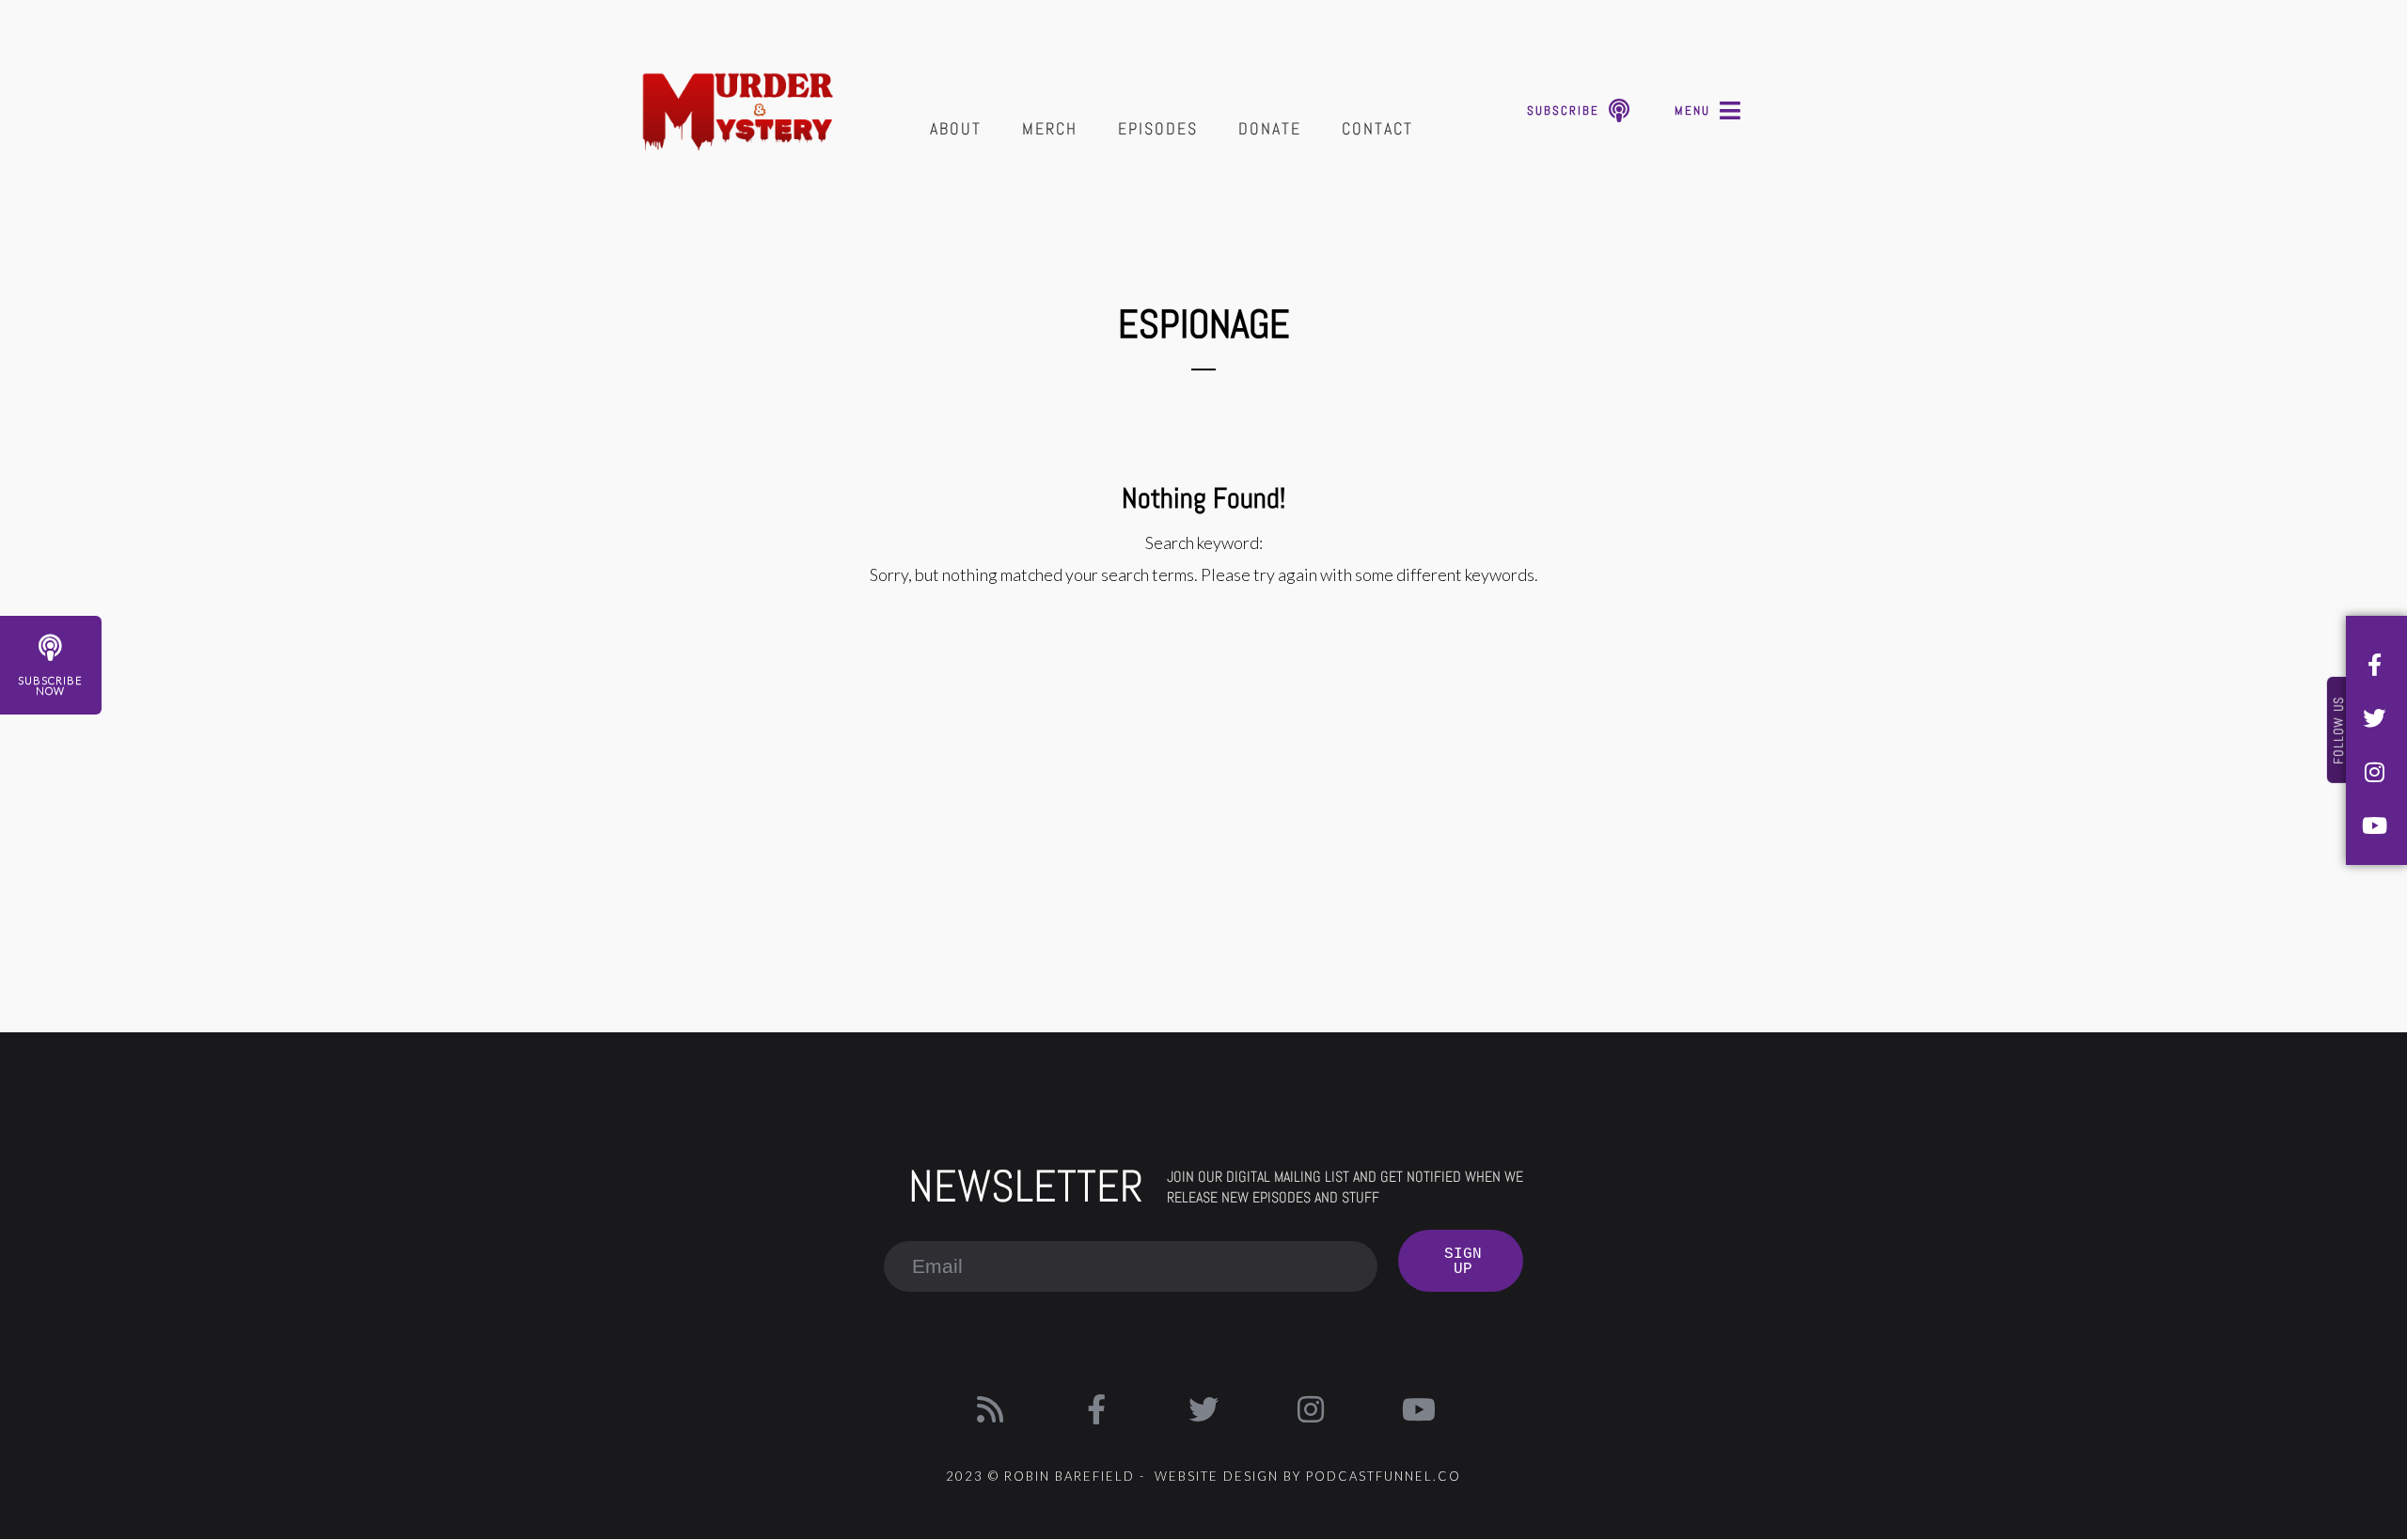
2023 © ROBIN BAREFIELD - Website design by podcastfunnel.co (1203, 1476)
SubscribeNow (50, 685)
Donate (1270, 128)
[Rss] (990, 1409)
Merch (1050, 128)
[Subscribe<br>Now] (51, 648)
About (956, 128)
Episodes (1158, 128)
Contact (1377, 128)
